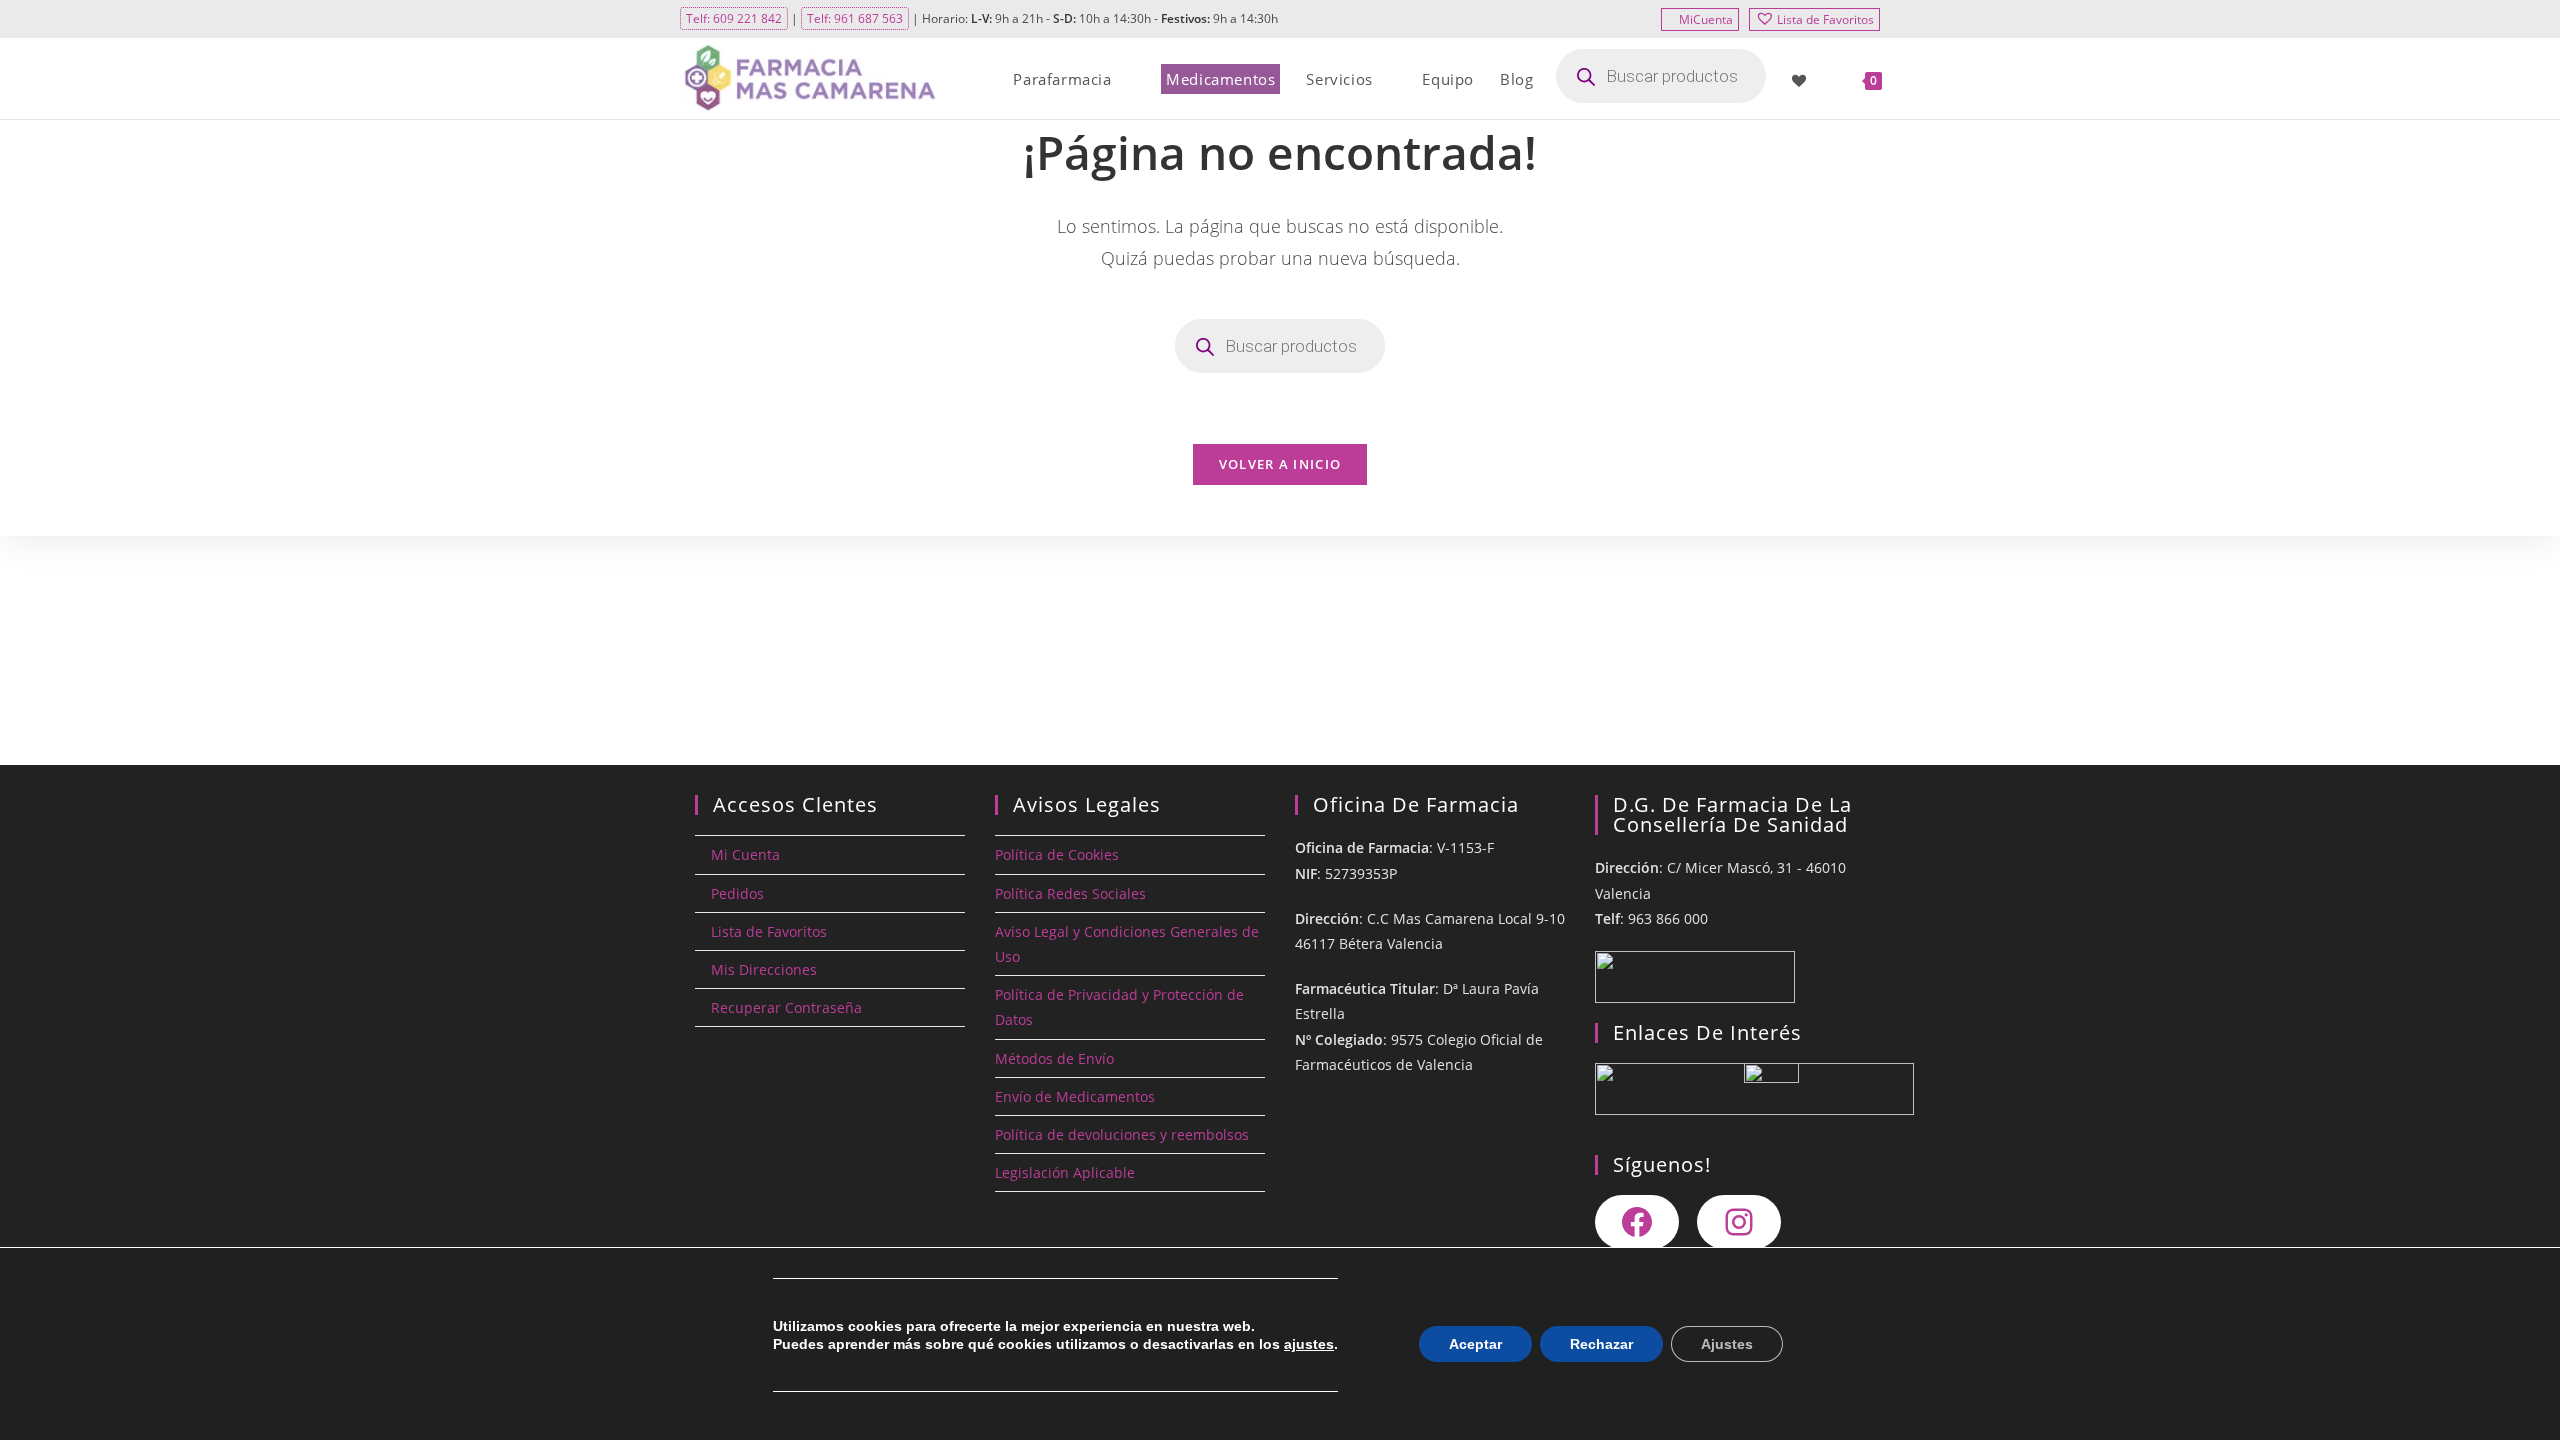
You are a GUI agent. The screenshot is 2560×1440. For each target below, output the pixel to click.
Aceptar (1475, 1344)
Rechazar (1601, 1344)
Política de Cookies (1057, 854)
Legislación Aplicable (1065, 1172)
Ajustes (1727, 1344)
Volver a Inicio (1280, 464)
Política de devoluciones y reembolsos (1122, 1134)
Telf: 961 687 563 (855, 18)
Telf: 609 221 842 (734, 18)
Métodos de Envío (1054, 1058)
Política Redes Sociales (1070, 893)
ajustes (1309, 1344)
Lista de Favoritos (1825, 19)
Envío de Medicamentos (1075, 1096)
